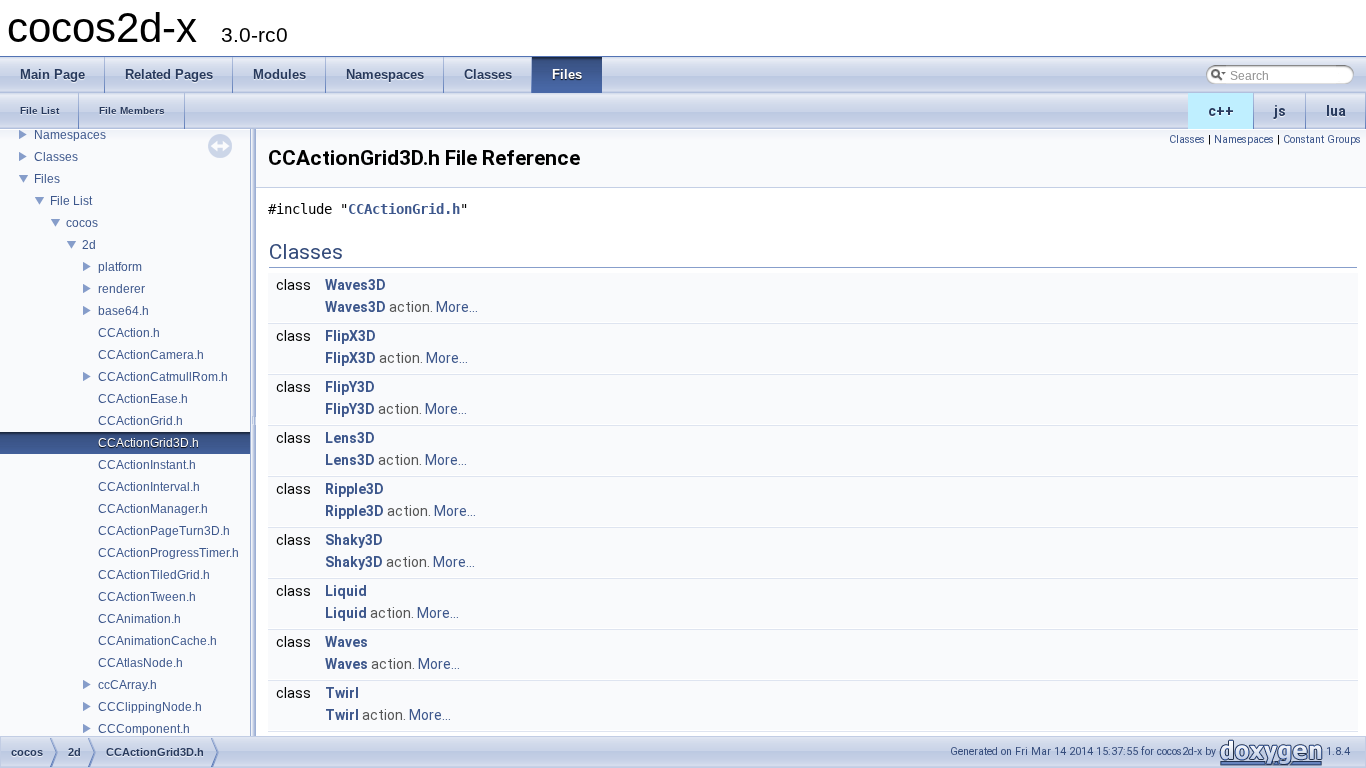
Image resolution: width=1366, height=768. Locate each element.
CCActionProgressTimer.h (168, 553)
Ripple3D (354, 489)
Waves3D (355, 285)
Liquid (346, 591)
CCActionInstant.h (147, 465)
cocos (82, 223)
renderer (121, 289)
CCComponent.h (144, 729)
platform (120, 267)
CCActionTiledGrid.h (154, 575)
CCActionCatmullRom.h (163, 377)
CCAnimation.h (139, 619)
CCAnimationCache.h (157, 641)
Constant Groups (1322, 139)
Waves (346, 642)
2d (89, 245)
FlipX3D (350, 336)
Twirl (342, 693)
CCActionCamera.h (151, 355)
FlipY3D (350, 387)
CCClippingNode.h (150, 707)
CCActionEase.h (143, 399)
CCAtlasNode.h (140, 663)
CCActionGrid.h (140, 421)
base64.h (123, 311)
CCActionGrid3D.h (148, 443)
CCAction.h (129, 333)
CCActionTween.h (147, 597)
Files (47, 179)
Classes (56, 157)
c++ (1221, 111)
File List (71, 201)
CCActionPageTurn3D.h (164, 531)
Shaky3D (354, 540)
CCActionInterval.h (149, 487)
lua (1336, 111)
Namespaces (70, 135)
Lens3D (350, 438)
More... (457, 307)
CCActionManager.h (153, 509)
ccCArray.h (127, 685)
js (1280, 111)
